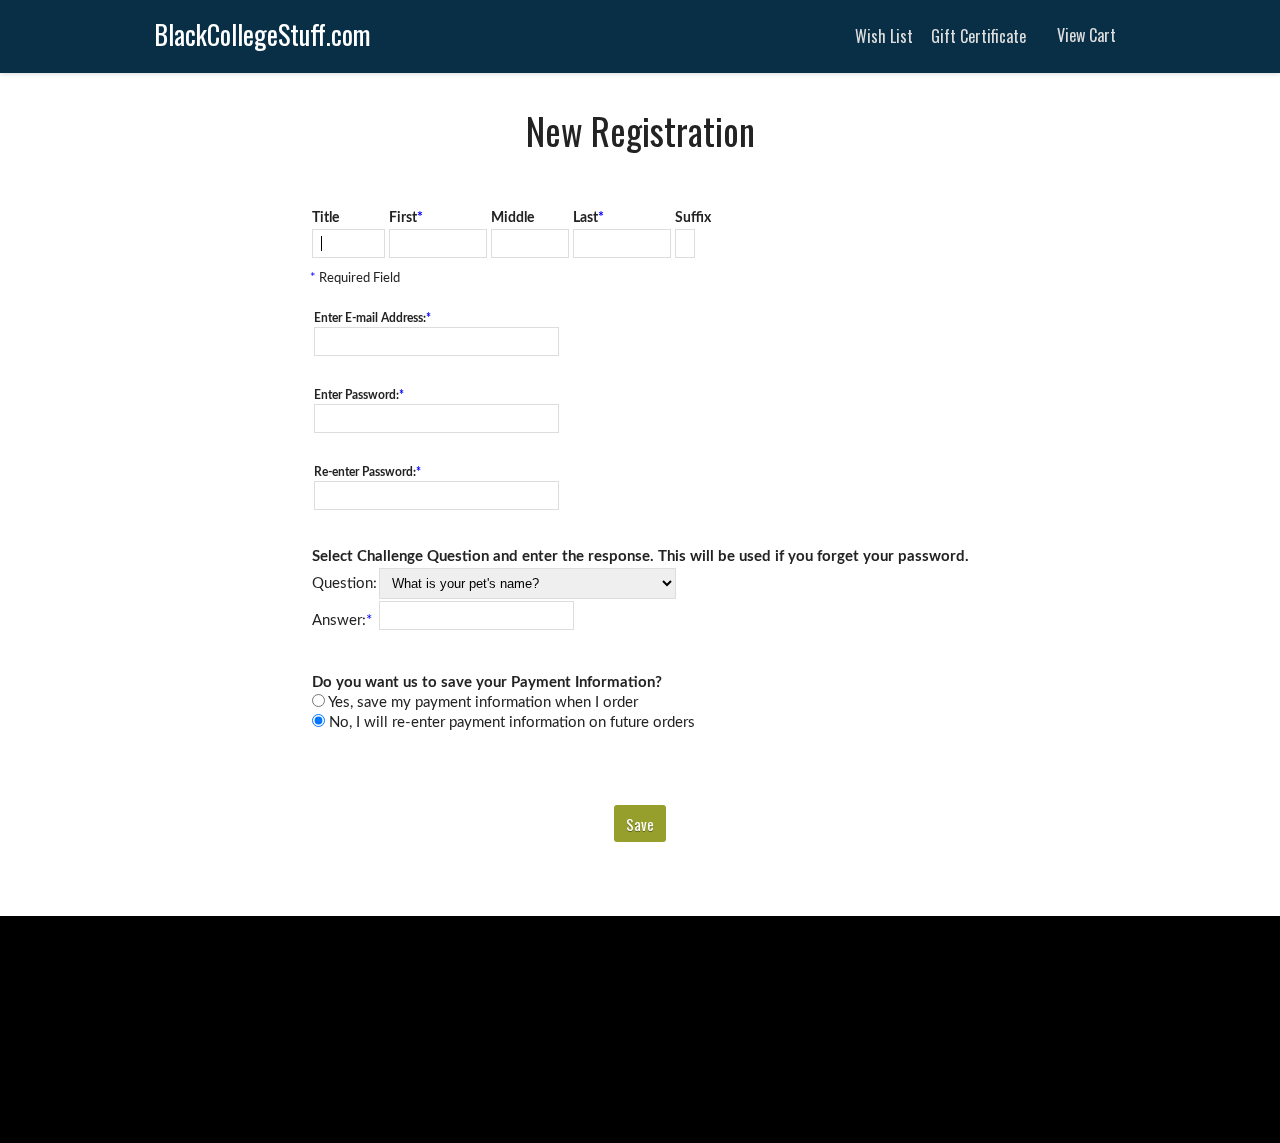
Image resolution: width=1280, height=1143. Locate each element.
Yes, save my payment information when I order (481, 702)
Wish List (884, 36)
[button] (640, 823)
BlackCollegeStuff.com (262, 34)
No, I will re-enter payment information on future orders (510, 722)
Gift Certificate (978, 36)
